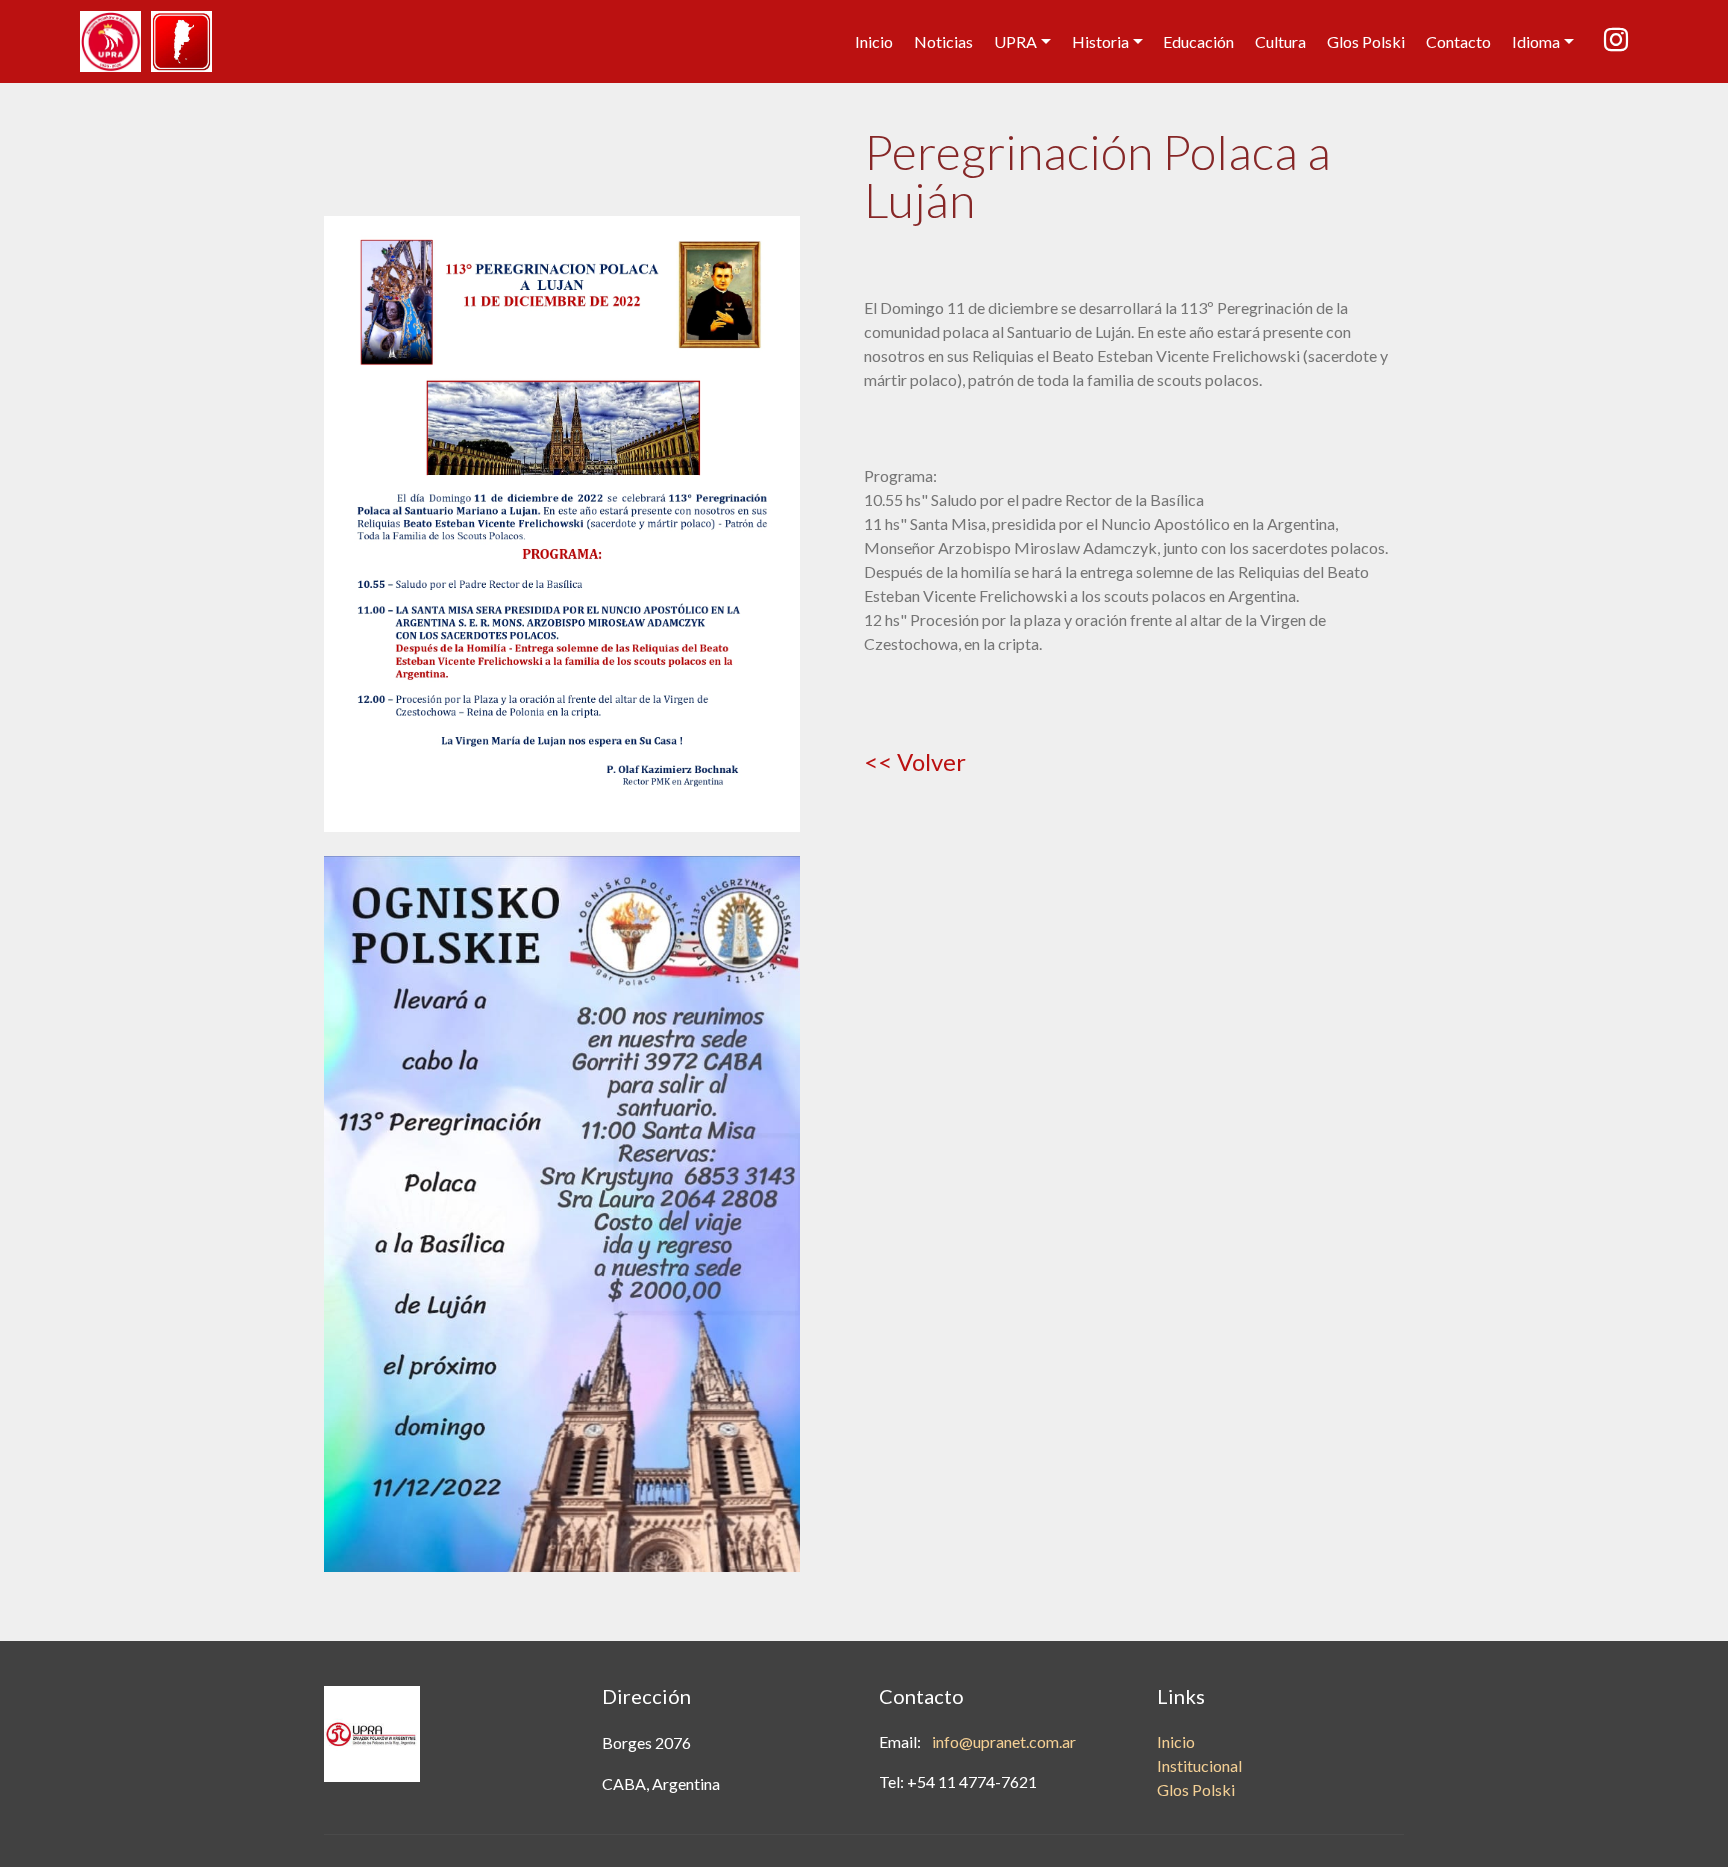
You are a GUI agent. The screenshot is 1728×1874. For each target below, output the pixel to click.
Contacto (1458, 41)
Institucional (1199, 1765)
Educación (1198, 41)
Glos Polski (1366, 41)
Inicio (874, 41)
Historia (1100, 41)
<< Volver (915, 761)
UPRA (1015, 41)
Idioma (1536, 41)
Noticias (943, 41)
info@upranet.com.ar (1004, 1741)
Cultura (1280, 41)
